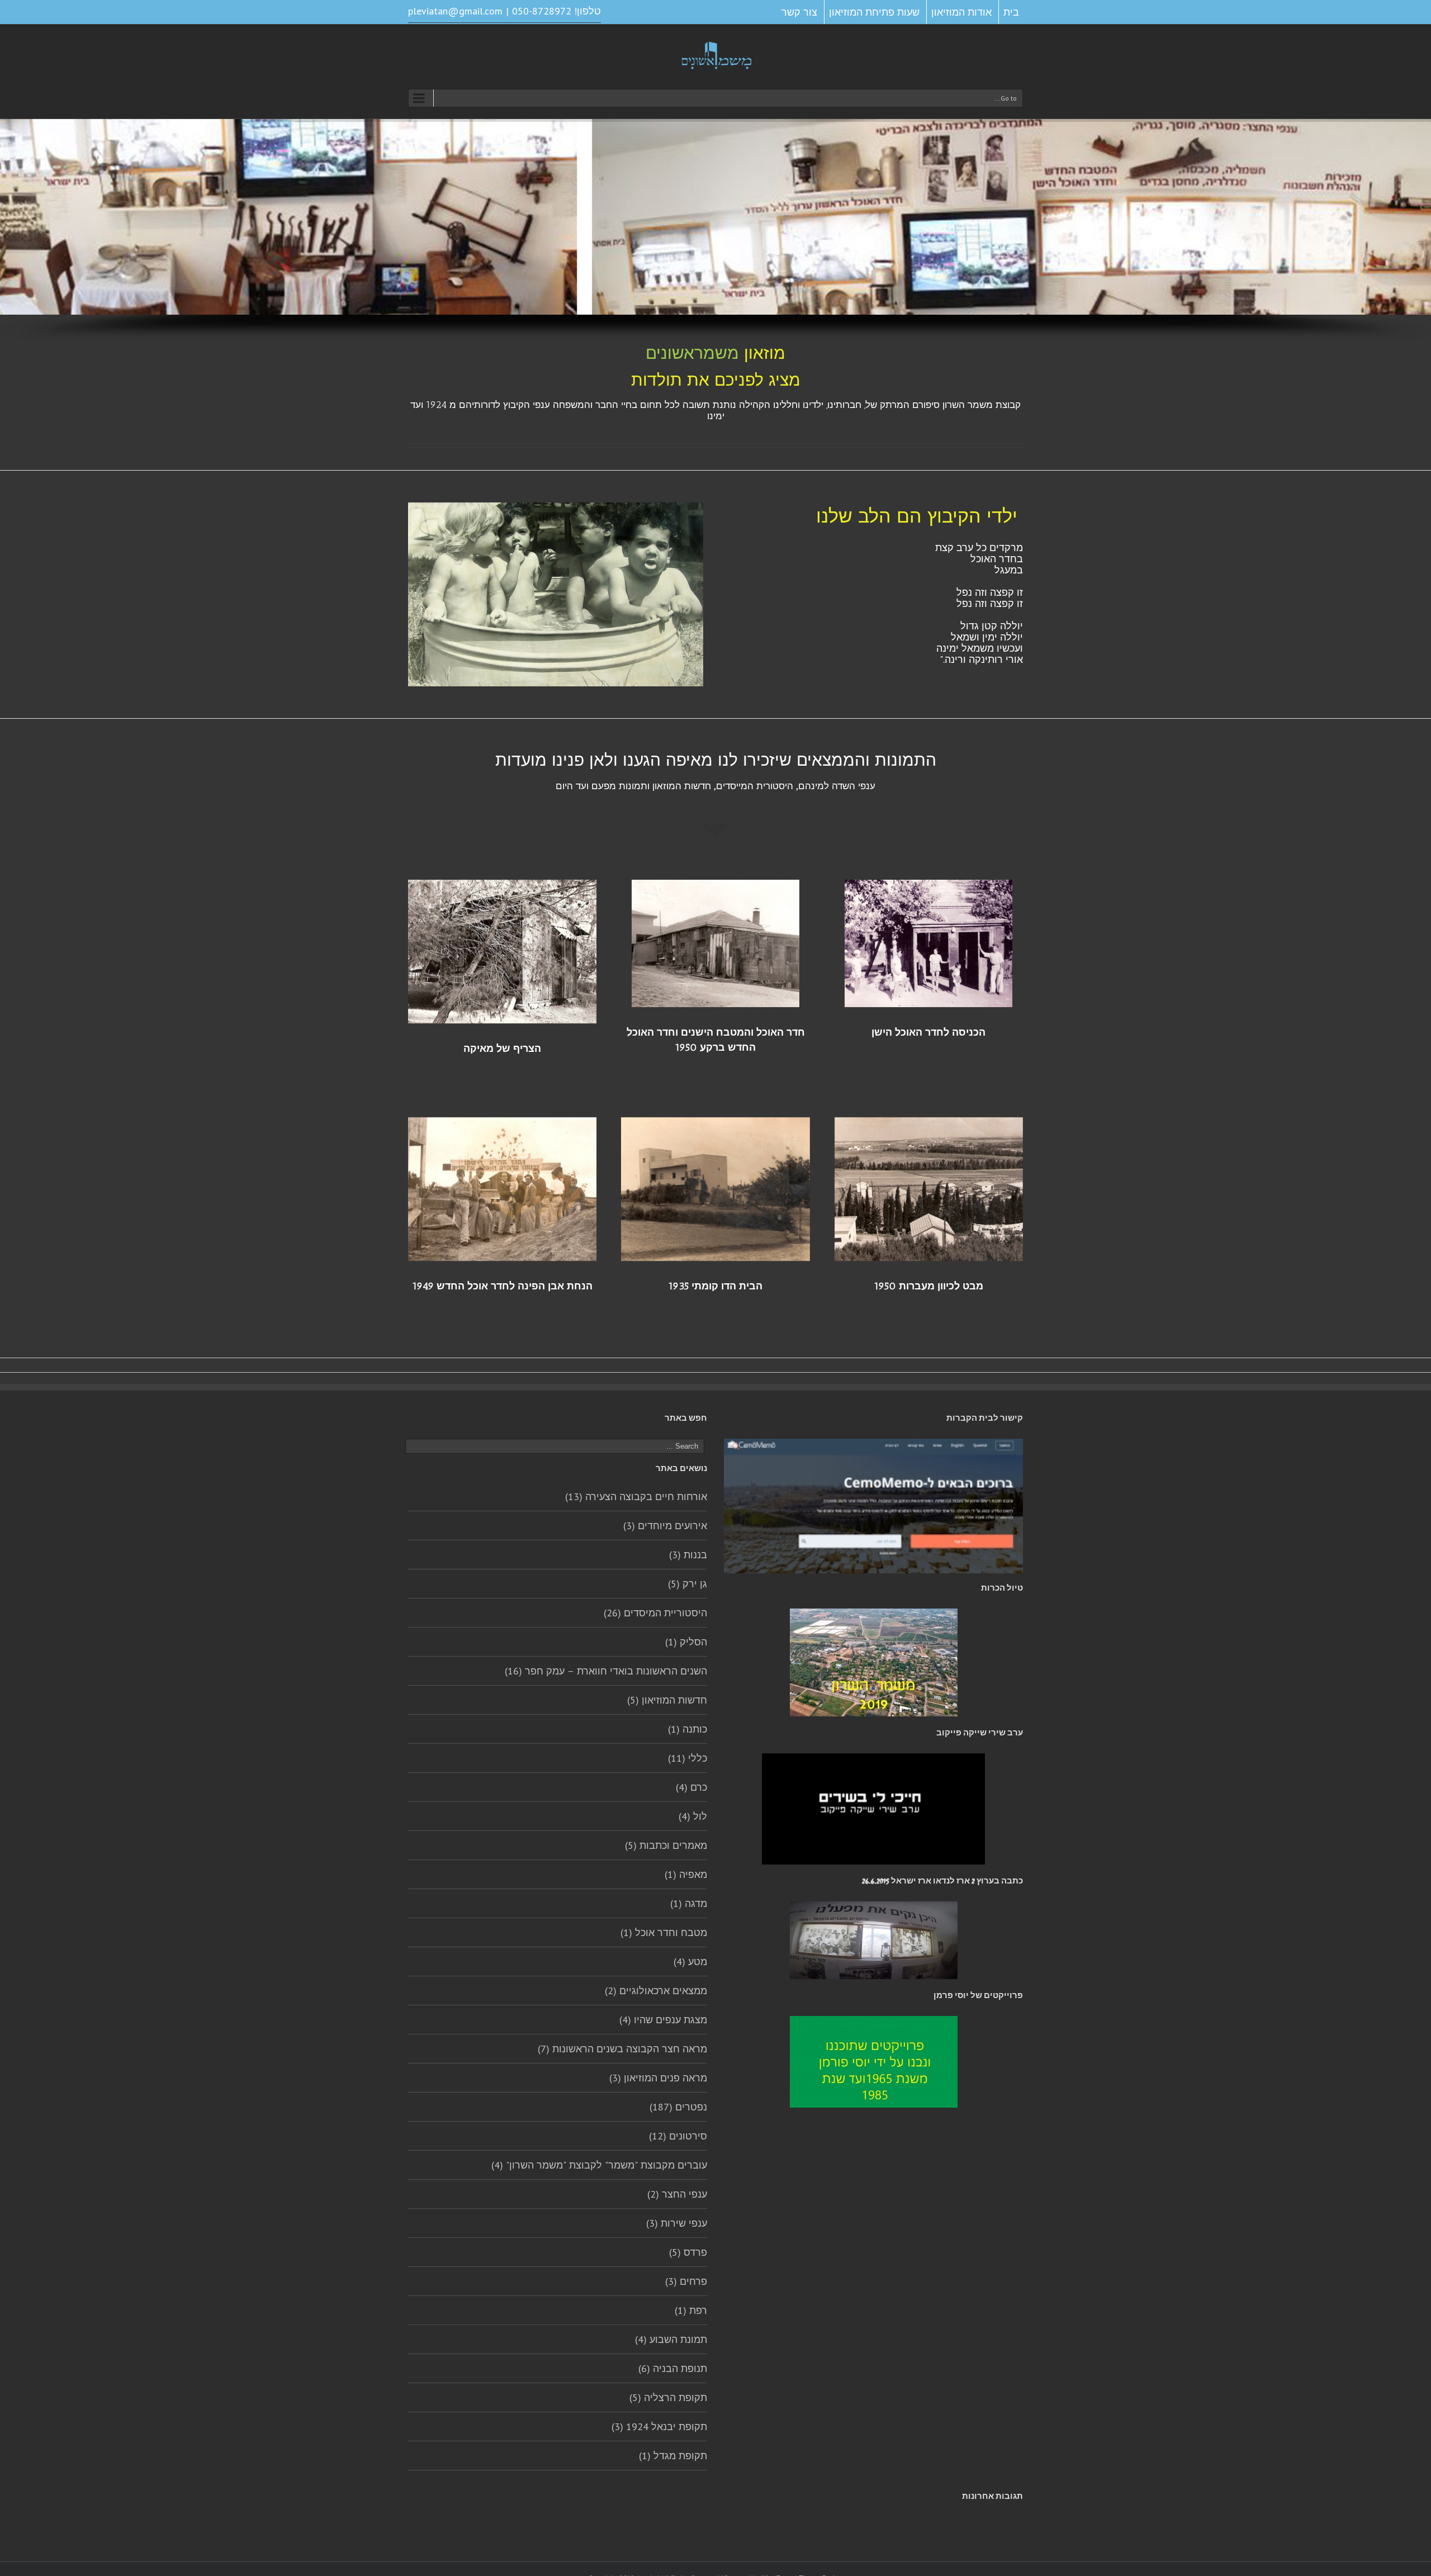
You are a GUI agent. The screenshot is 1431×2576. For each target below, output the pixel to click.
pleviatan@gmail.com (455, 11)
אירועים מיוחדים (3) (665, 1526)
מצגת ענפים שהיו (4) (663, 2020)
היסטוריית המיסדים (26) (655, 1613)
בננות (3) (688, 1555)
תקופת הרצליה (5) (668, 2397)
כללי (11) (688, 1758)
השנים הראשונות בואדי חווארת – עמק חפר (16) (606, 1671)
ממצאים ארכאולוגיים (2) (656, 1991)
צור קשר (799, 12)
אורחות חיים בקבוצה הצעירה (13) (636, 1496)
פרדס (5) (688, 2252)
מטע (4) (690, 1961)
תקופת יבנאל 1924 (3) (659, 2426)
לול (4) (693, 1816)
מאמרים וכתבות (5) (666, 1845)
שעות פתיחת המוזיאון (874, 12)
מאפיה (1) (686, 1874)
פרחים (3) (686, 2281)
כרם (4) (691, 1787)
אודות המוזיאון (961, 12)
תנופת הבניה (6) (673, 2368)
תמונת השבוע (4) (671, 2339)
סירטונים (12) (678, 2136)
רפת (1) (691, 2310)
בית (1011, 12)
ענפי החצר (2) (677, 2194)
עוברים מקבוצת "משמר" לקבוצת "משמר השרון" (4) (599, 2165)
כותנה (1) (688, 1729)
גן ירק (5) (688, 1584)
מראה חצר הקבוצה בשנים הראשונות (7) (622, 2049)
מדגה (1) (689, 1903)
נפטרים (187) (678, 2107)
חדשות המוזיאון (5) (667, 1700)
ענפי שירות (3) (677, 2223)
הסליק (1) (686, 1642)
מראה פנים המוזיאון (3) (658, 2078)
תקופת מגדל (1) (673, 2456)
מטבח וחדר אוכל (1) (664, 1932)
